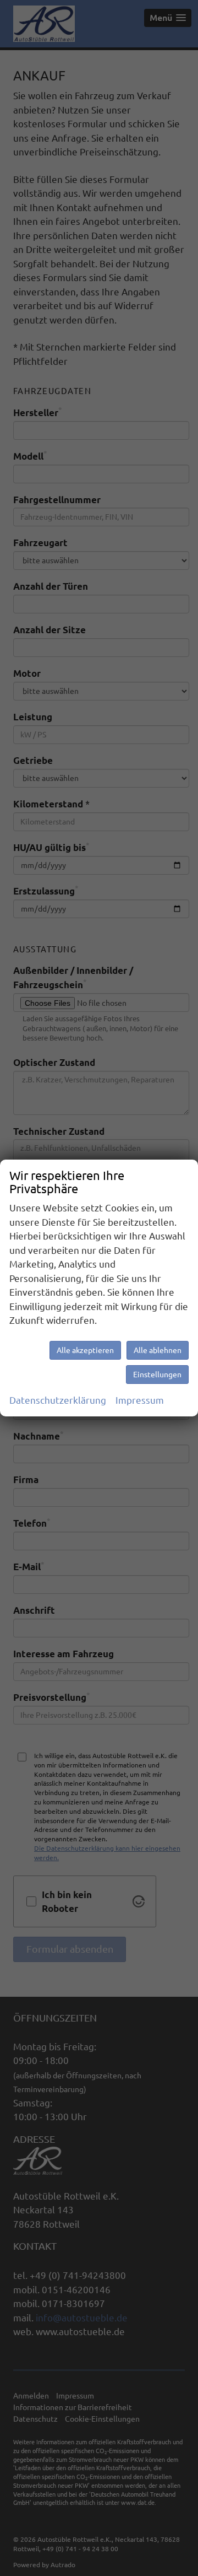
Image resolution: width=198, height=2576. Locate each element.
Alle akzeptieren (85, 1350)
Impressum (140, 1400)
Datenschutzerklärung (58, 1400)
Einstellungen (157, 1375)
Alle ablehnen (158, 1350)
